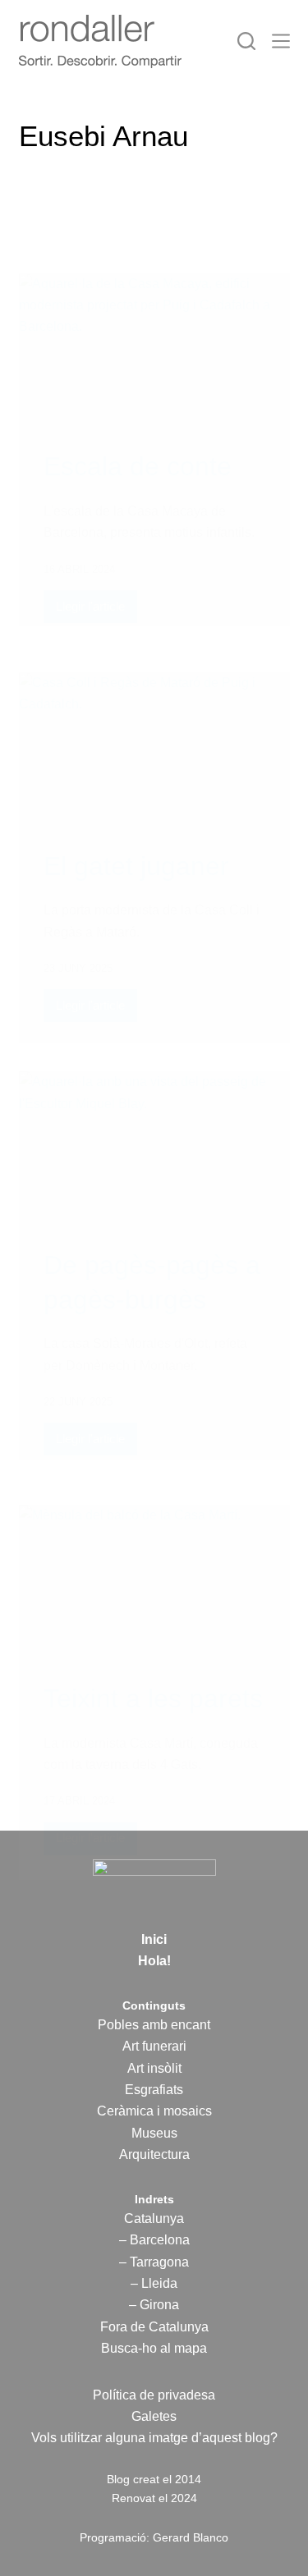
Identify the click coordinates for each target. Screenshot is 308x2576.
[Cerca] (246, 41)
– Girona (154, 2305)
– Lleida (154, 2283)
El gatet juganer (136, 866)
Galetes (154, 2416)
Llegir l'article (92, 611)
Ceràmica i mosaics (154, 2111)
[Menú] (281, 41)
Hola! (154, 1961)
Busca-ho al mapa (154, 2348)
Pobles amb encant (154, 2025)
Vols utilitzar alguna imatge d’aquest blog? (154, 2438)
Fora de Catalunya (154, 2327)
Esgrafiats (154, 2090)
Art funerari (154, 2046)
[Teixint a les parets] (154, 1581)
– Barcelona (154, 2240)
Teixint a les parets (153, 1698)
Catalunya (154, 2218)
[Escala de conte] (154, 350)
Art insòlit (154, 2068)
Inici (154, 1939)
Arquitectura (154, 2154)
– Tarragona (154, 2262)
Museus (154, 2133)
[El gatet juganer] (154, 749)
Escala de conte (138, 466)
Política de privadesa (154, 2395)
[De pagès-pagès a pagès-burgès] (154, 1148)
